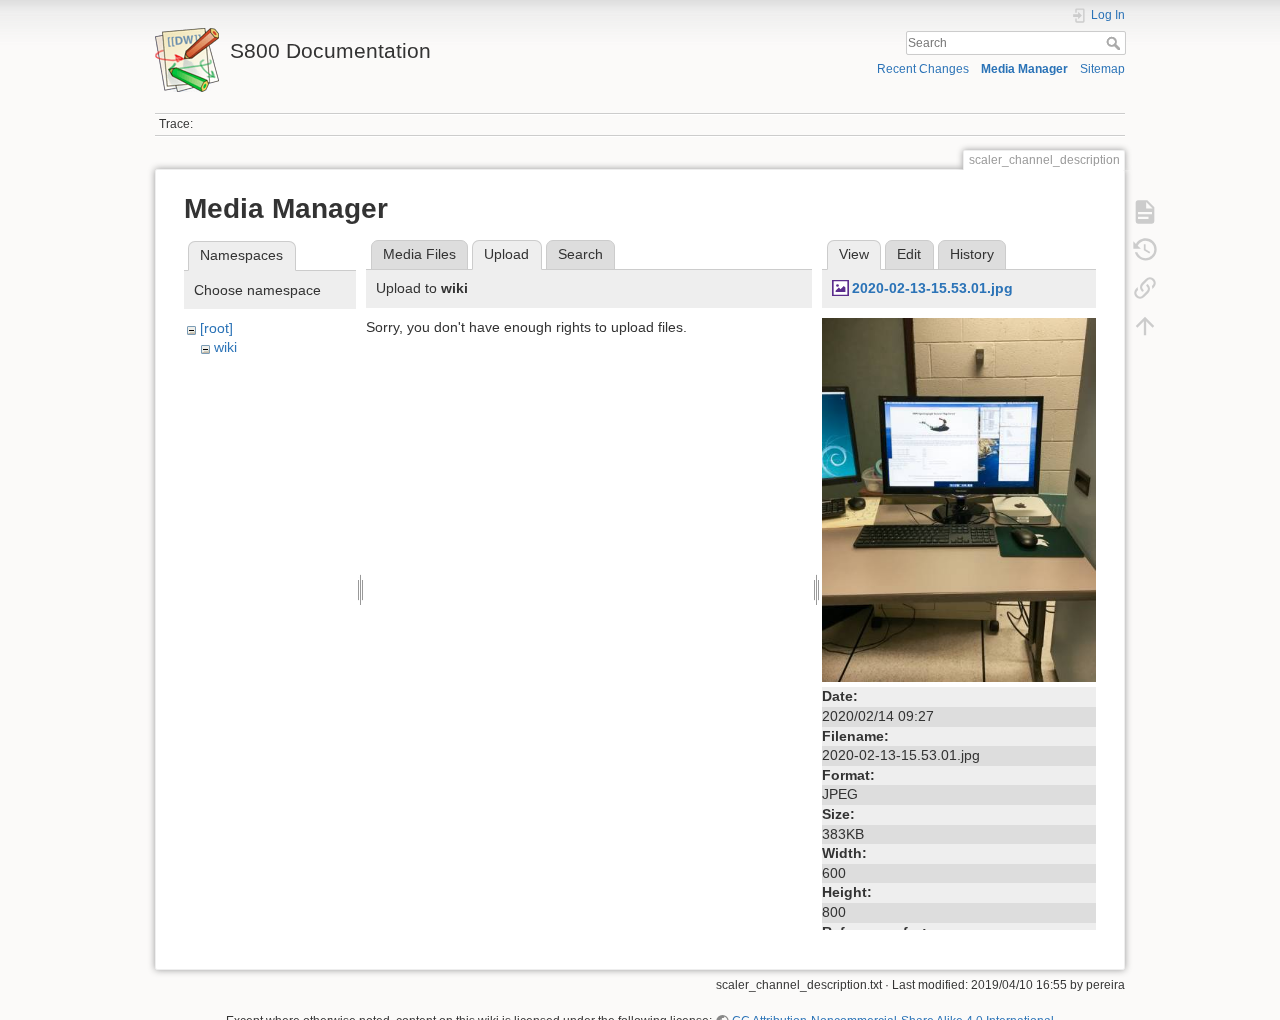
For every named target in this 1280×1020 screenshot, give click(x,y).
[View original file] (959, 499)
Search (1115, 43)
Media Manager (1024, 69)
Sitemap (1102, 69)
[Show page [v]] (1145, 212)
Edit (909, 254)
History (972, 254)
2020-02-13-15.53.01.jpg (932, 288)
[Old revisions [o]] (1145, 250)
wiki (225, 347)
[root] (216, 328)
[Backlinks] (1145, 288)
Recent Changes (923, 69)
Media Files (419, 254)
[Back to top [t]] (1145, 326)
